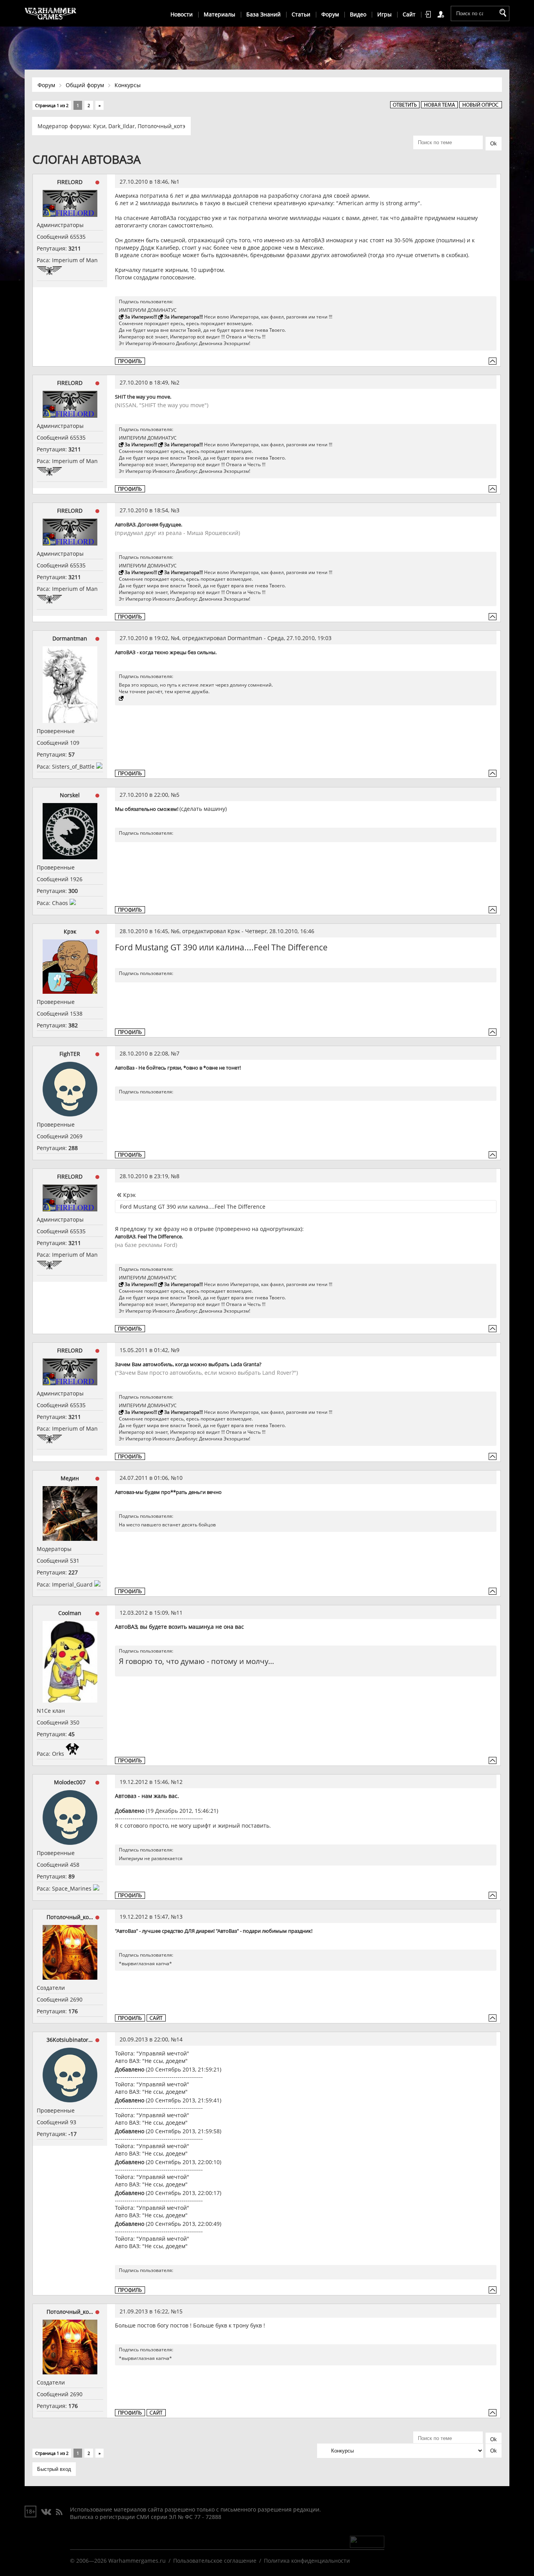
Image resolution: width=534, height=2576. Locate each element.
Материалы (220, 14)
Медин (70, 1478)
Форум (330, 14)
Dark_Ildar (122, 126)
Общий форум (85, 85)
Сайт (409, 14)
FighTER (70, 1054)
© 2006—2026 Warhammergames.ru (118, 2561)
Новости (182, 14)
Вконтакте (46, 2512)
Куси (99, 126)
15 (179, 2311)
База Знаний (263, 14)
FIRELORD (70, 182)
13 (179, 1917)
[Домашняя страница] (156, 2018)
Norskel (70, 795)
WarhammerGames (51, 14)
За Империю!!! (141, 317)
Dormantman (70, 638)
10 (179, 1478)
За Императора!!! (184, 317)
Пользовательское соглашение (215, 2561)
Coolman (70, 1613)
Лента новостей (59, 2512)
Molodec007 (70, 1782)
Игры (384, 14)
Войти (429, 14)
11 (179, 1613)
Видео (358, 14)
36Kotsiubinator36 (70, 2040)
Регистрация (442, 14)
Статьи (301, 14)
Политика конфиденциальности (307, 2561)
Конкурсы (128, 85)
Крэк (70, 931)
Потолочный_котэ (161, 126)
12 (179, 1782)
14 (179, 2039)
